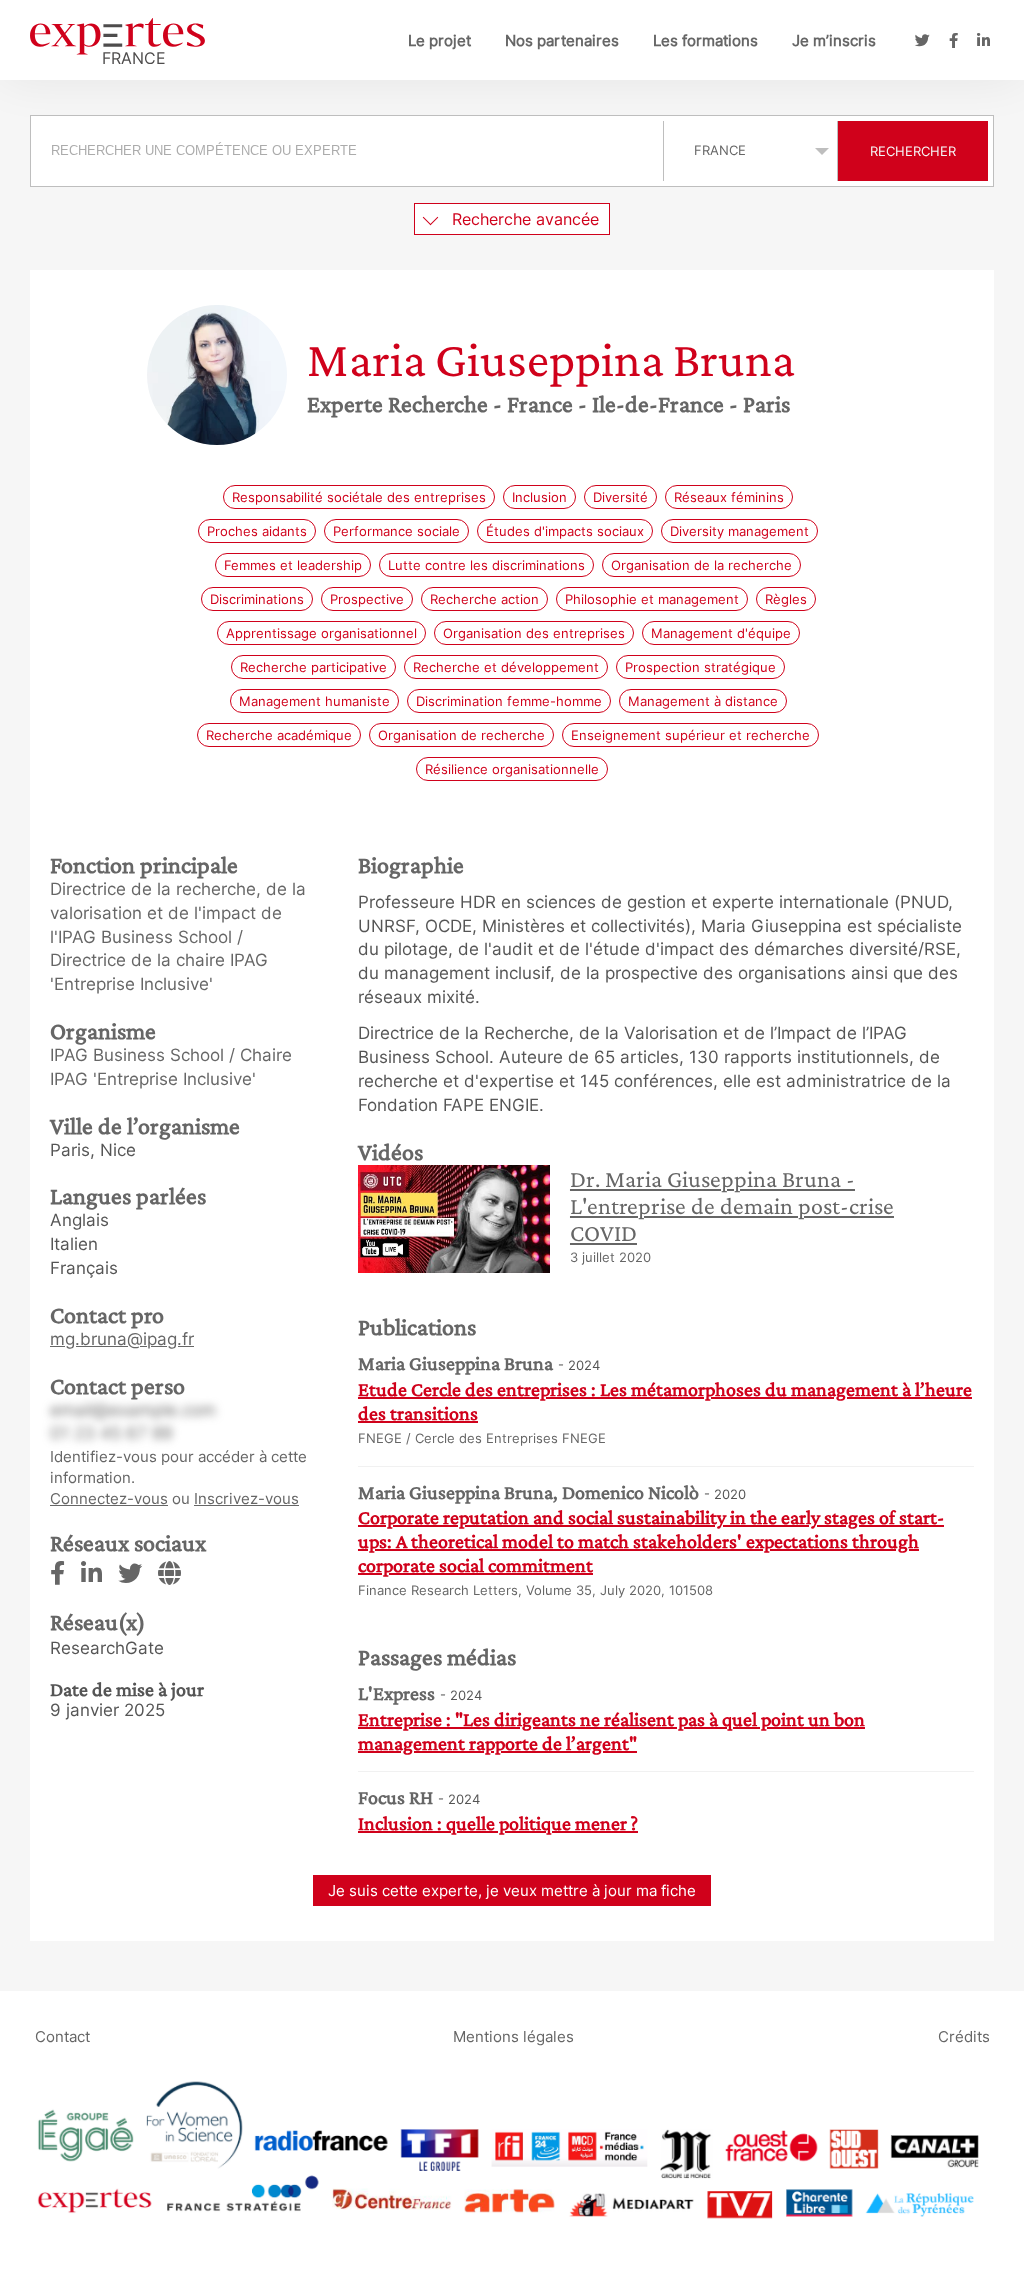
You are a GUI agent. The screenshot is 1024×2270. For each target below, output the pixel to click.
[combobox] (349, 151)
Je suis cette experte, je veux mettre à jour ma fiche (512, 1890)
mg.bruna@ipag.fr (122, 1339)
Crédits (964, 2035)
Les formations (705, 40)
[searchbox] (347, 151)
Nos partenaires (562, 40)
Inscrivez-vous (246, 1498)
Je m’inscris (834, 40)
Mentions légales (513, 2035)
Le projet (439, 40)
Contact (62, 2035)
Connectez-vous (109, 1498)
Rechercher (913, 151)
